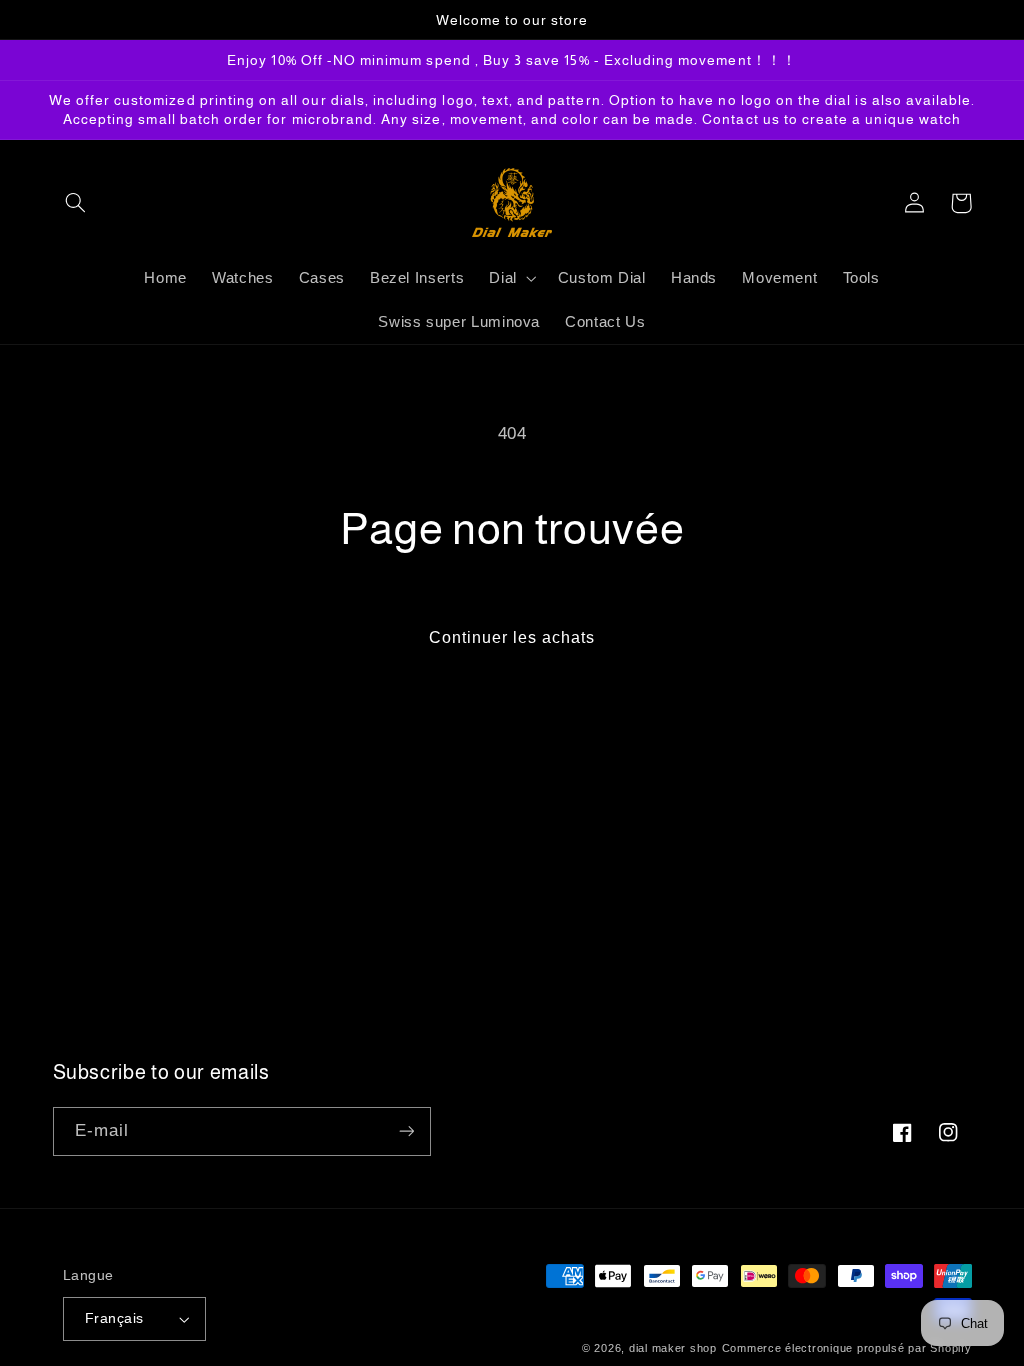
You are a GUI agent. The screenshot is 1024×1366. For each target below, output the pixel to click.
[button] (76, 203)
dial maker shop (673, 1348)
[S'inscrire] (406, 1131)
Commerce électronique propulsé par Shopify (847, 1348)
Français (114, 1318)
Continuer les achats (512, 637)
